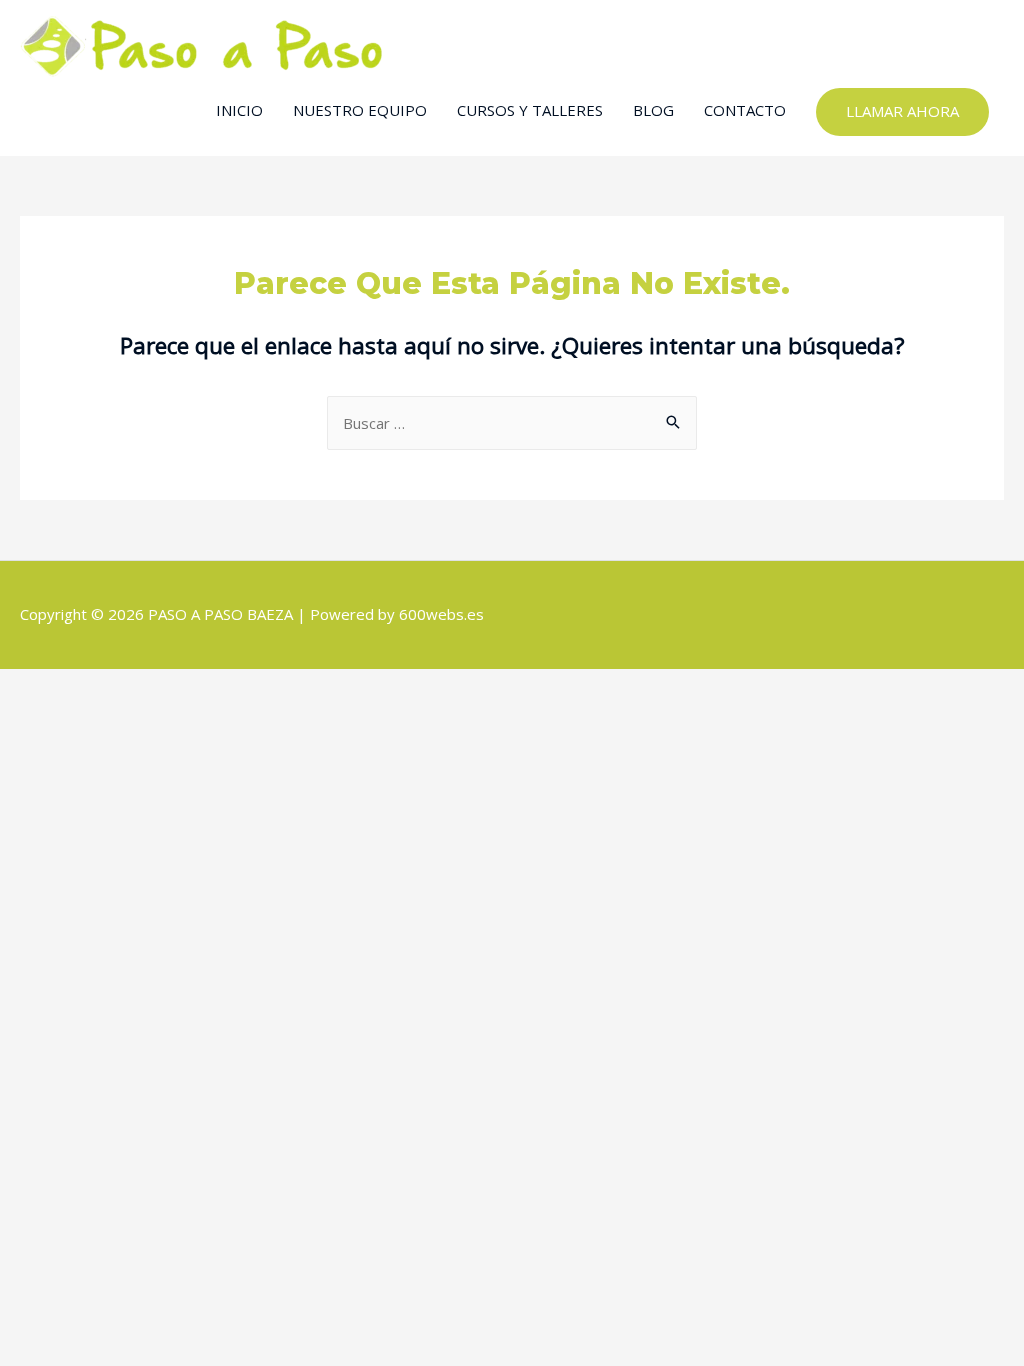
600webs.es (441, 614)
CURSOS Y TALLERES (530, 110)
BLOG (653, 110)
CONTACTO (745, 110)
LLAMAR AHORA (902, 111)
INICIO (239, 110)
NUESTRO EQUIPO (360, 110)
